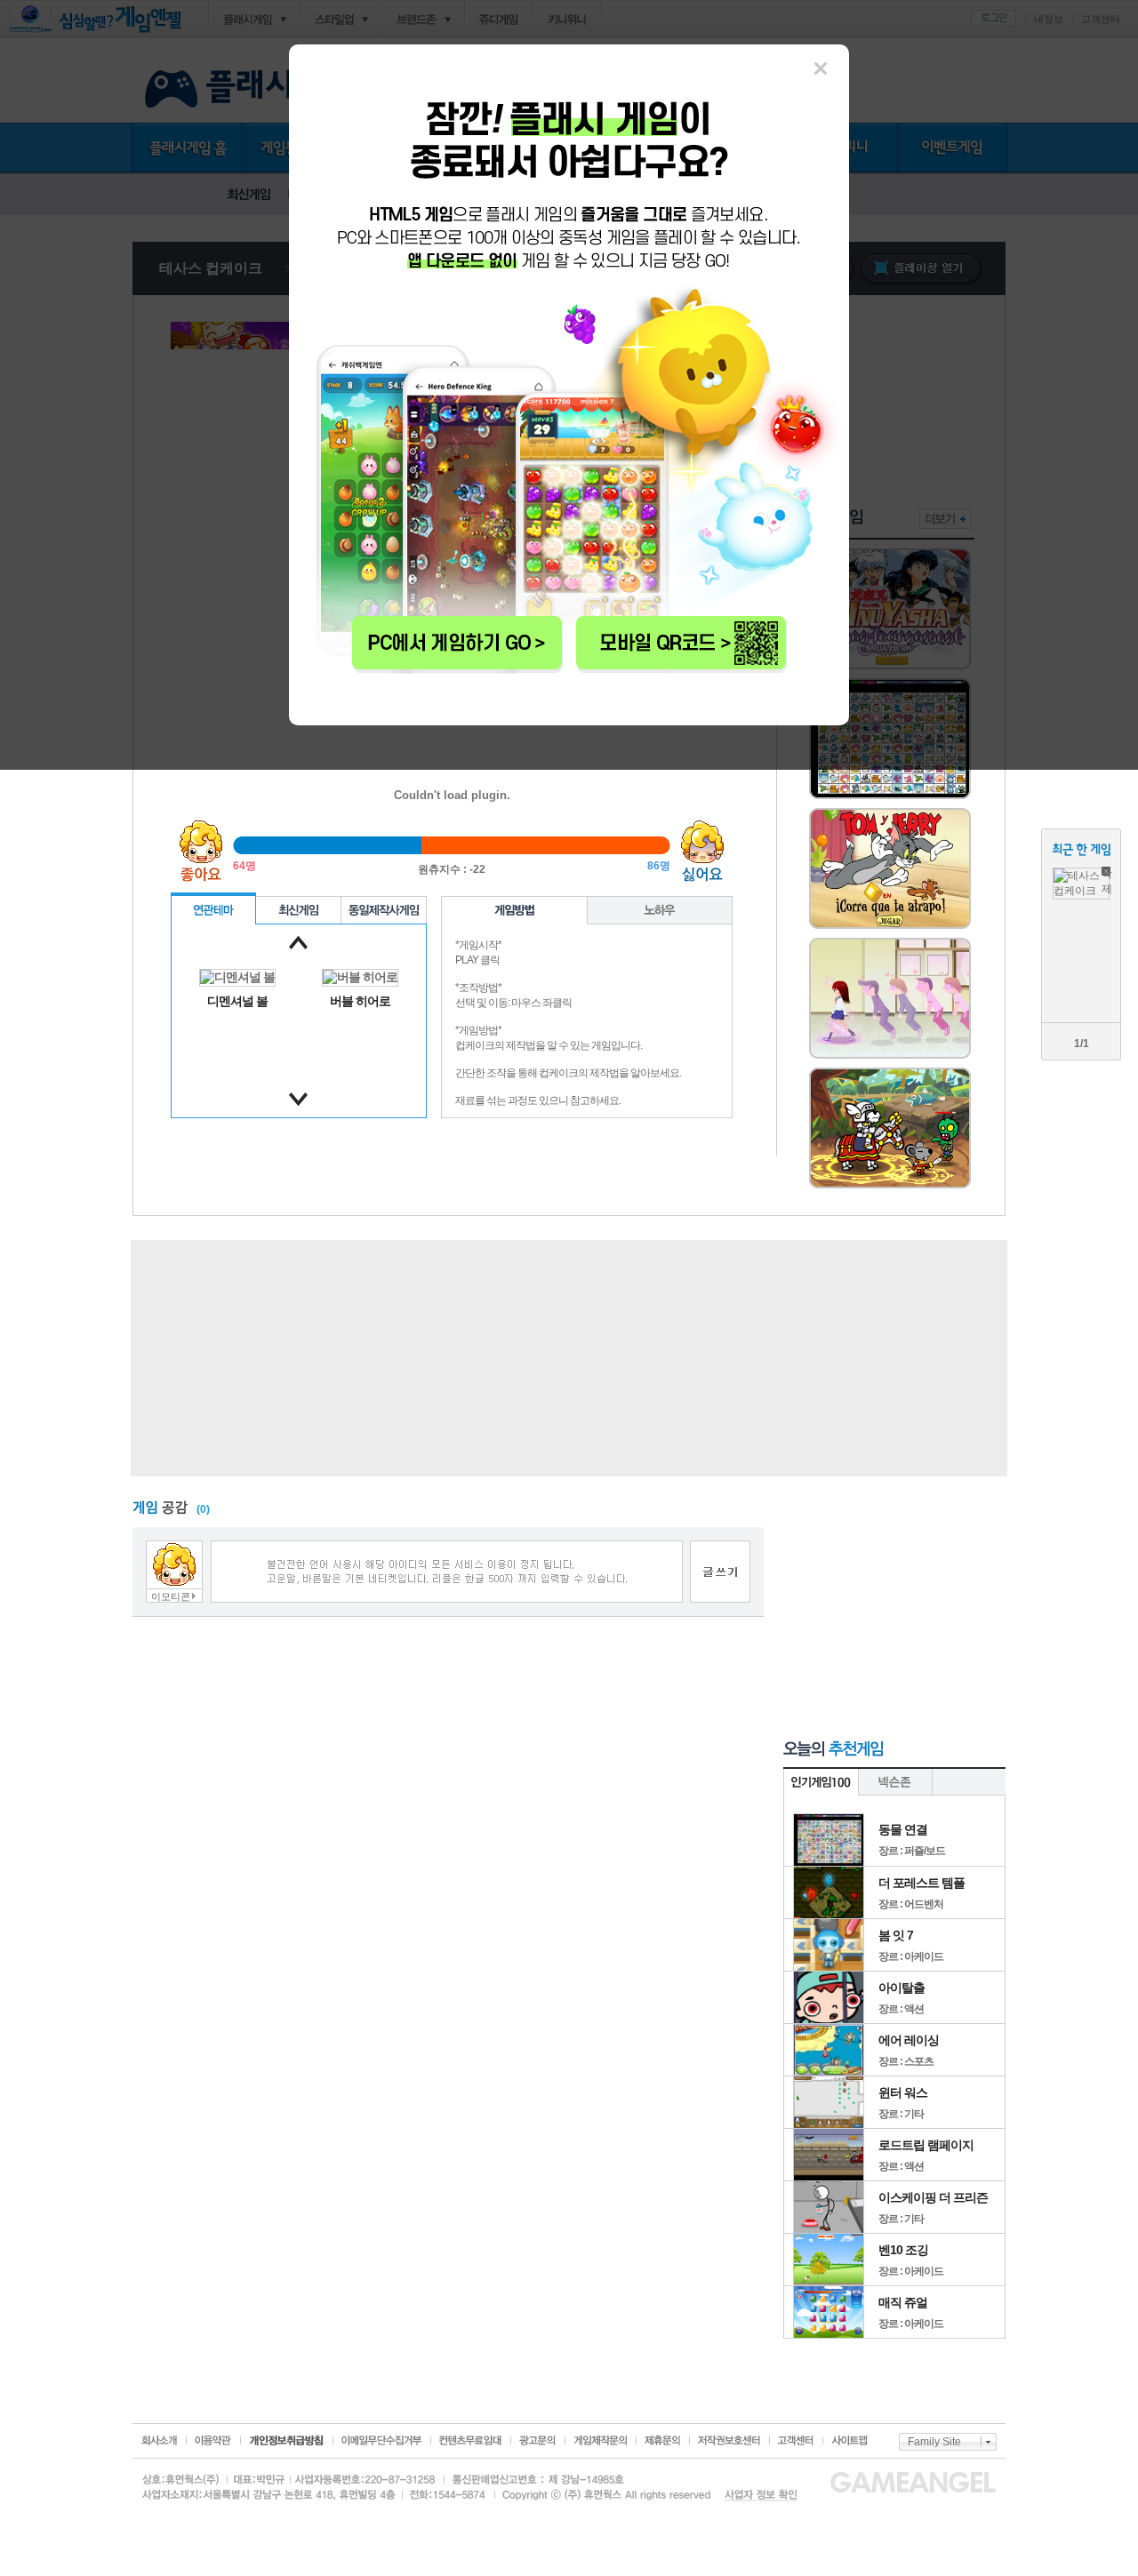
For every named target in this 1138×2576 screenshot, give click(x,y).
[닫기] (821, 68)
